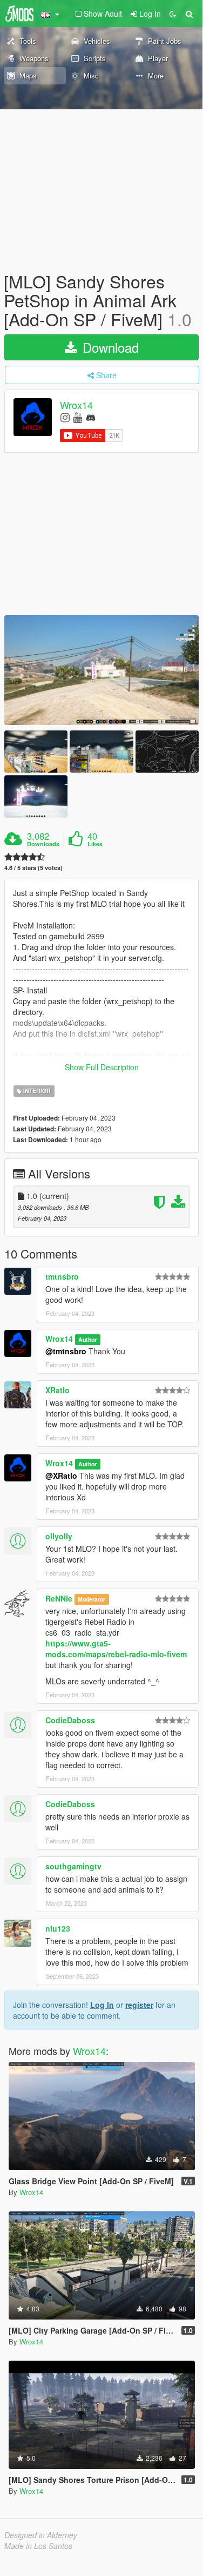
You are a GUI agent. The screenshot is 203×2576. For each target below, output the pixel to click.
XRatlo (57, 1390)
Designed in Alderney (41, 2535)
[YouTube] (77, 417)
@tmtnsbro (66, 1351)
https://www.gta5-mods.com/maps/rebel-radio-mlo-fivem (116, 1649)
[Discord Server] (91, 417)
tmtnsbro (62, 1276)
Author (87, 1339)
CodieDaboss (70, 1720)
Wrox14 (76, 405)
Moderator (92, 1599)
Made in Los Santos (38, 2546)
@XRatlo (61, 1475)
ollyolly (59, 1536)
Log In (102, 2005)
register (139, 2005)
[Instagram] (65, 417)
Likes (95, 844)
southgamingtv (73, 1866)
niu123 (58, 1928)
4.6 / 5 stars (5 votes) (33, 868)
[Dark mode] (173, 14)
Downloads (43, 844)
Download (109, 347)
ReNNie (59, 1598)
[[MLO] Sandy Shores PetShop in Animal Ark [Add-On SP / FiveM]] (101, 670)
